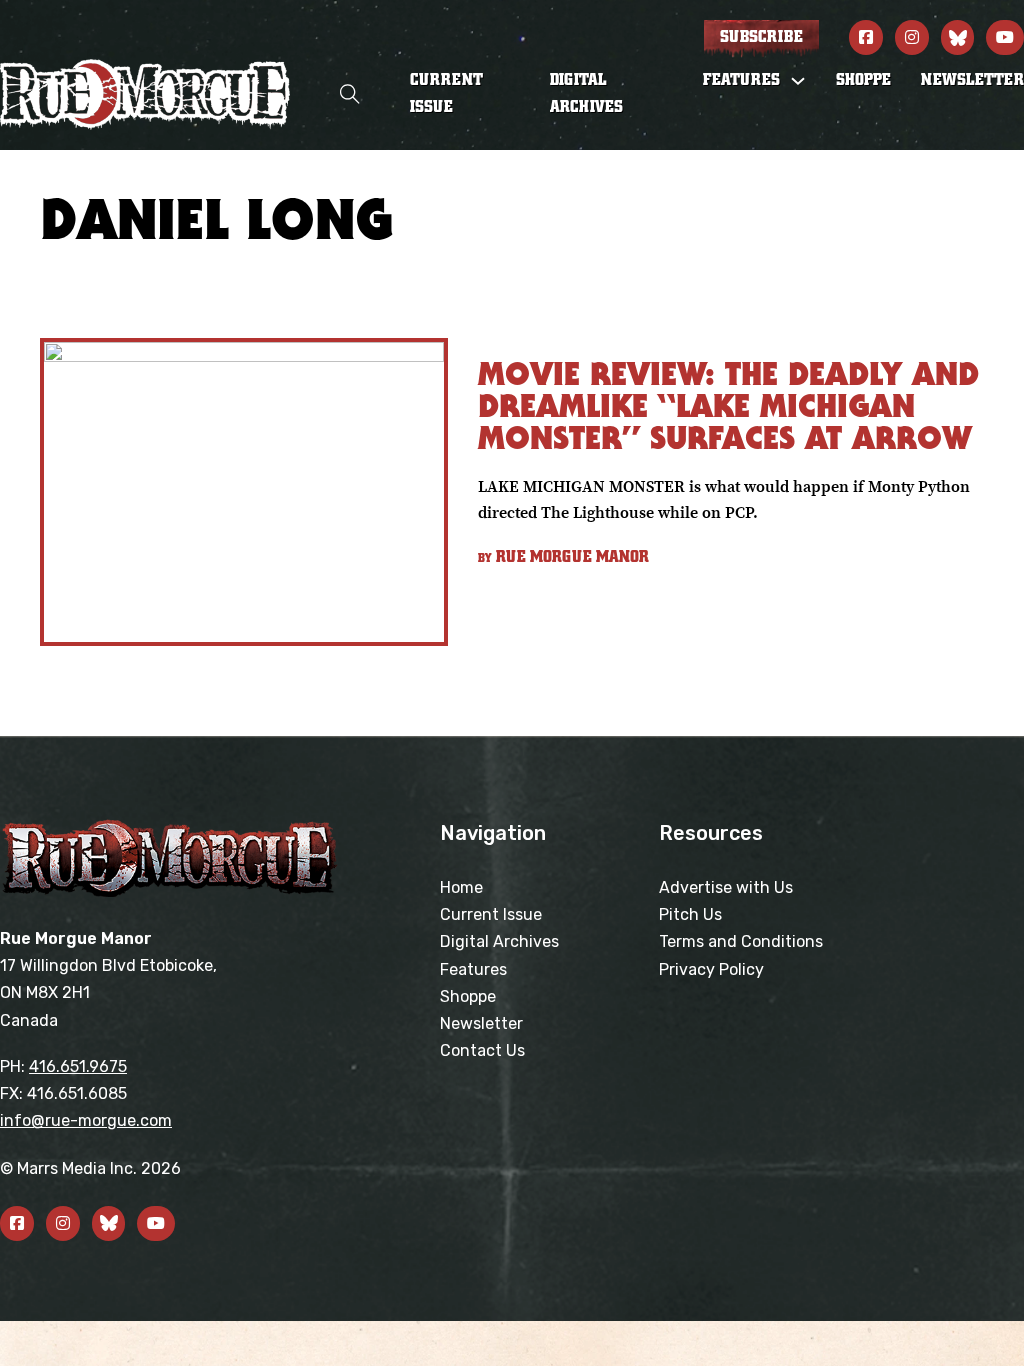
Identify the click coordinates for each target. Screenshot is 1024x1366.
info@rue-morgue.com (86, 1120)
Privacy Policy (711, 969)
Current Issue (446, 93)
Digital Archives (586, 93)
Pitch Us (690, 914)
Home (461, 887)
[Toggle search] (350, 94)
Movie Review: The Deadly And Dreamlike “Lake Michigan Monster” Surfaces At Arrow (728, 405)
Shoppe (863, 80)
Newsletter (972, 80)
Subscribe (761, 37)
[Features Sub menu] (798, 81)
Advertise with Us (726, 887)
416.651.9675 (78, 1066)
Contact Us (482, 1050)
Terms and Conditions (741, 941)
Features (473, 969)
